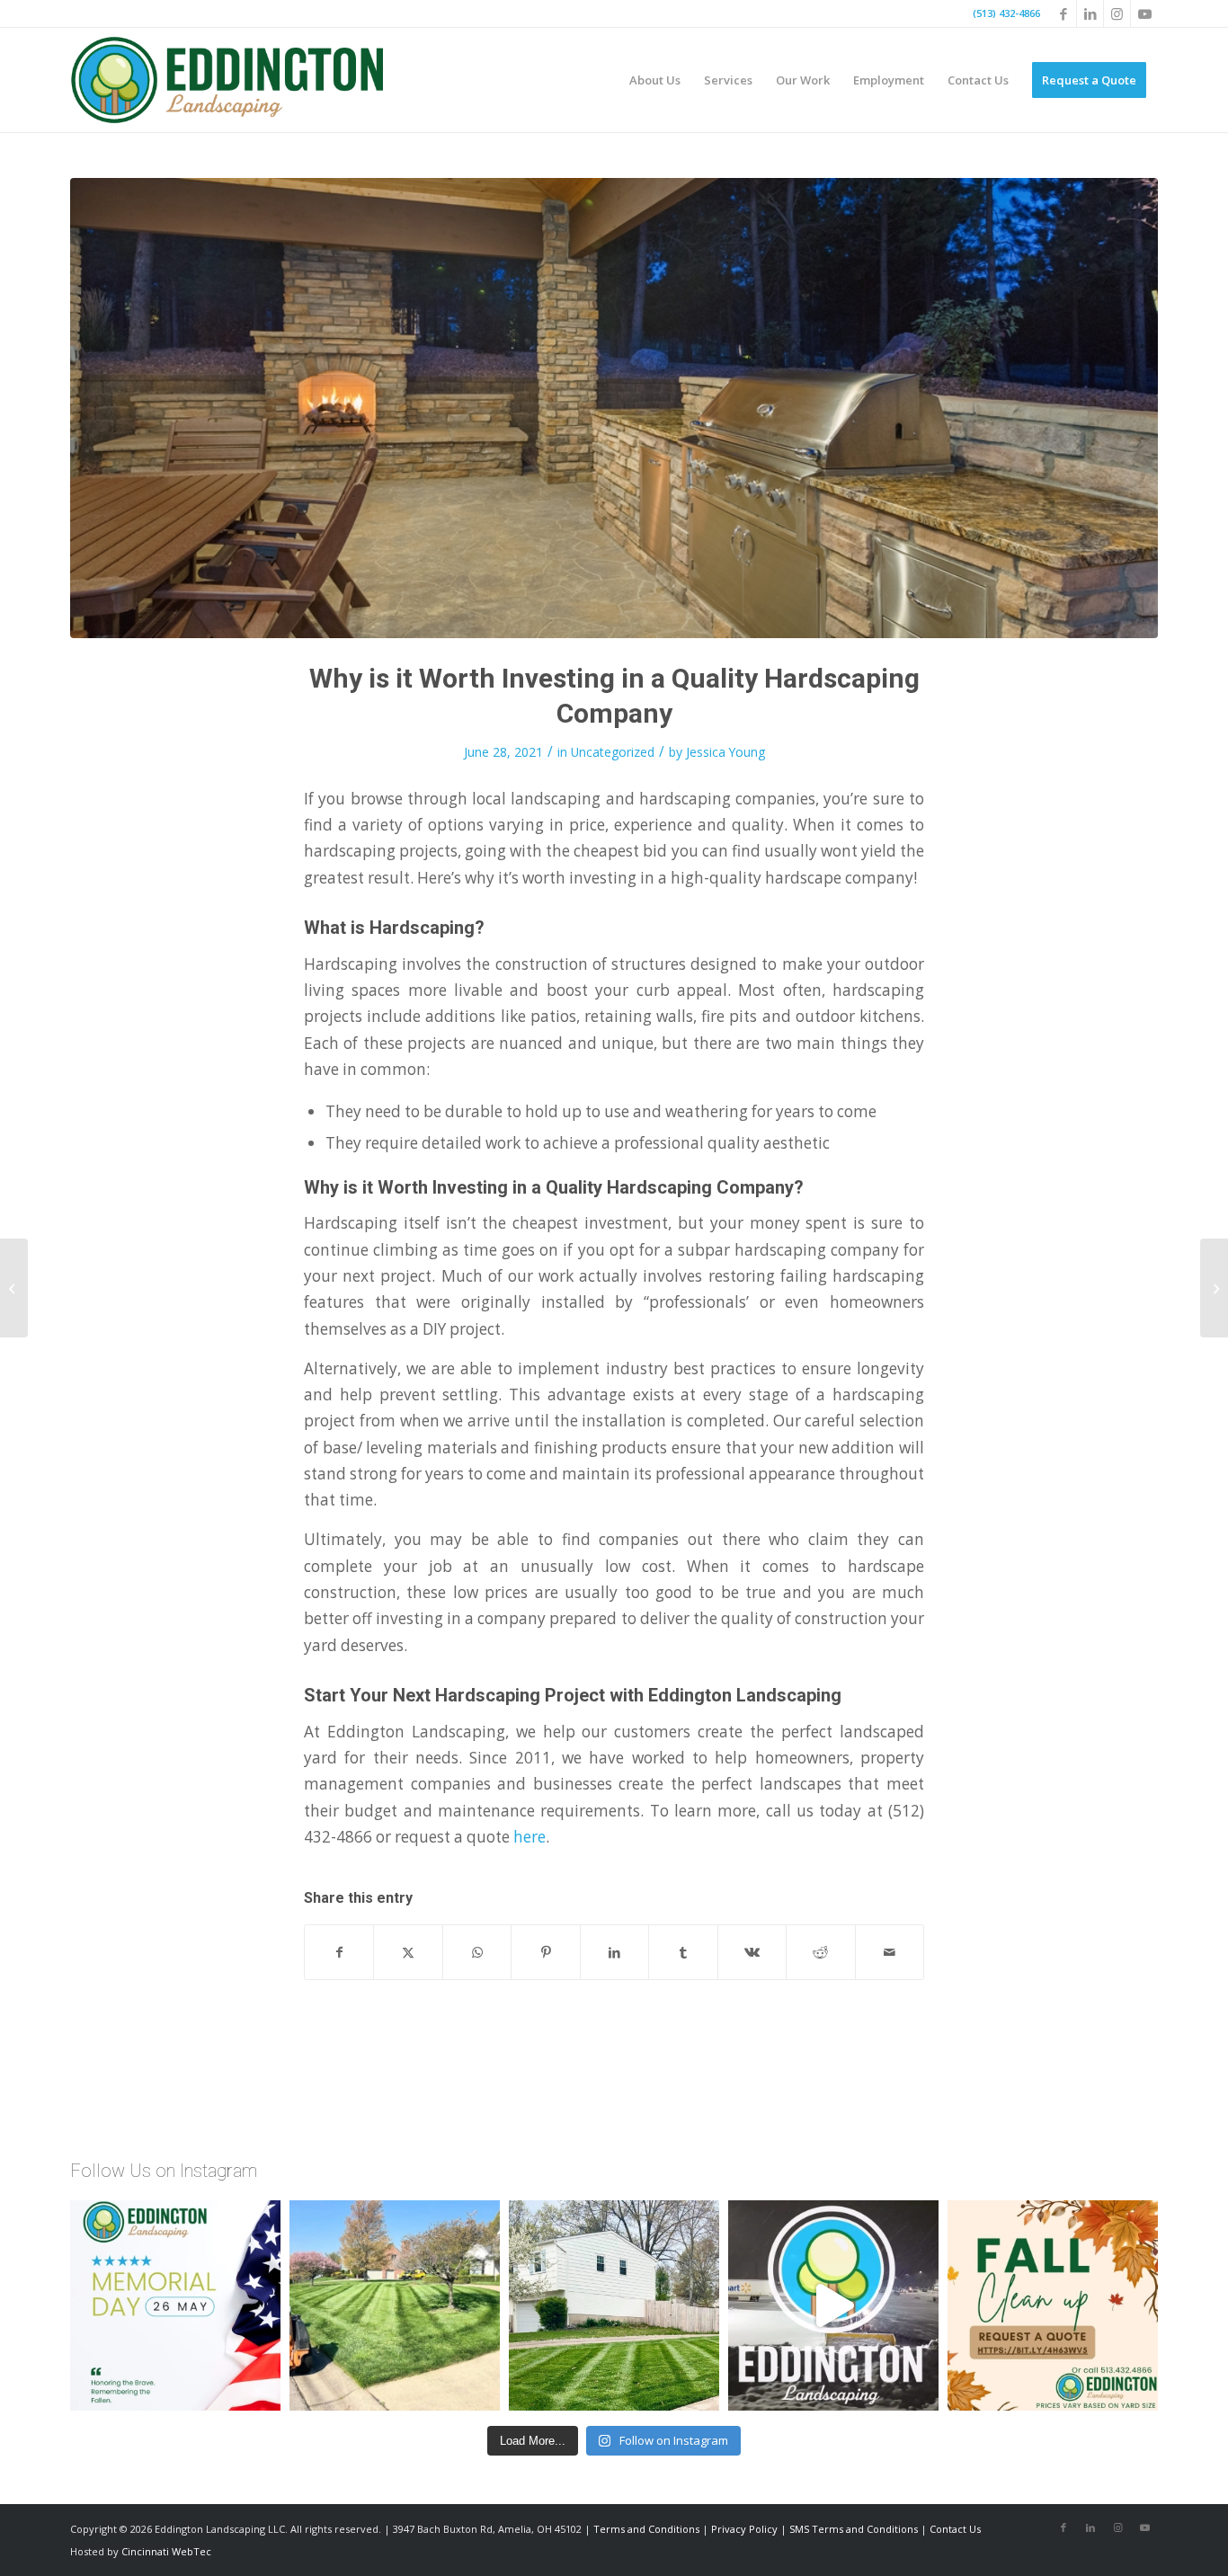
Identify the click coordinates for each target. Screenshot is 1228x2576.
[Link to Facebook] (1063, 13)
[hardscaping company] (614, 408)
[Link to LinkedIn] (1090, 13)
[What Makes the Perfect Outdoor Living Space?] (14, 1288)
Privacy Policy (744, 2529)
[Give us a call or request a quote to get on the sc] (1053, 2305)
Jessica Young (725, 752)
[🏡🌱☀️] (614, 2305)
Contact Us (955, 2529)
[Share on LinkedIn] (614, 1952)
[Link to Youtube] (1144, 13)
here (529, 1837)
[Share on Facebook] (339, 1952)
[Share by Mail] (890, 1952)
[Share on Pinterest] (545, 1952)
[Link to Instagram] (1117, 13)
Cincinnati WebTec (166, 2551)
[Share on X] (408, 1952)
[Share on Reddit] (820, 1952)
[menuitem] (655, 80)
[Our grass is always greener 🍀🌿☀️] (395, 2305)
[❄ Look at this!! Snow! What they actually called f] (833, 2305)
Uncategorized (613, 752)
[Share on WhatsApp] (477, 1952)
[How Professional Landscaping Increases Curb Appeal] (1214, 1288)
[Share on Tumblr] (683, 1952)
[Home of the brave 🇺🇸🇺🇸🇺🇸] (175, 2305)
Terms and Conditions (646, 2529)
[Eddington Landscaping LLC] (229, 80)
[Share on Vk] (752, 1952)
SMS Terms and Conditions (854, 2529)
